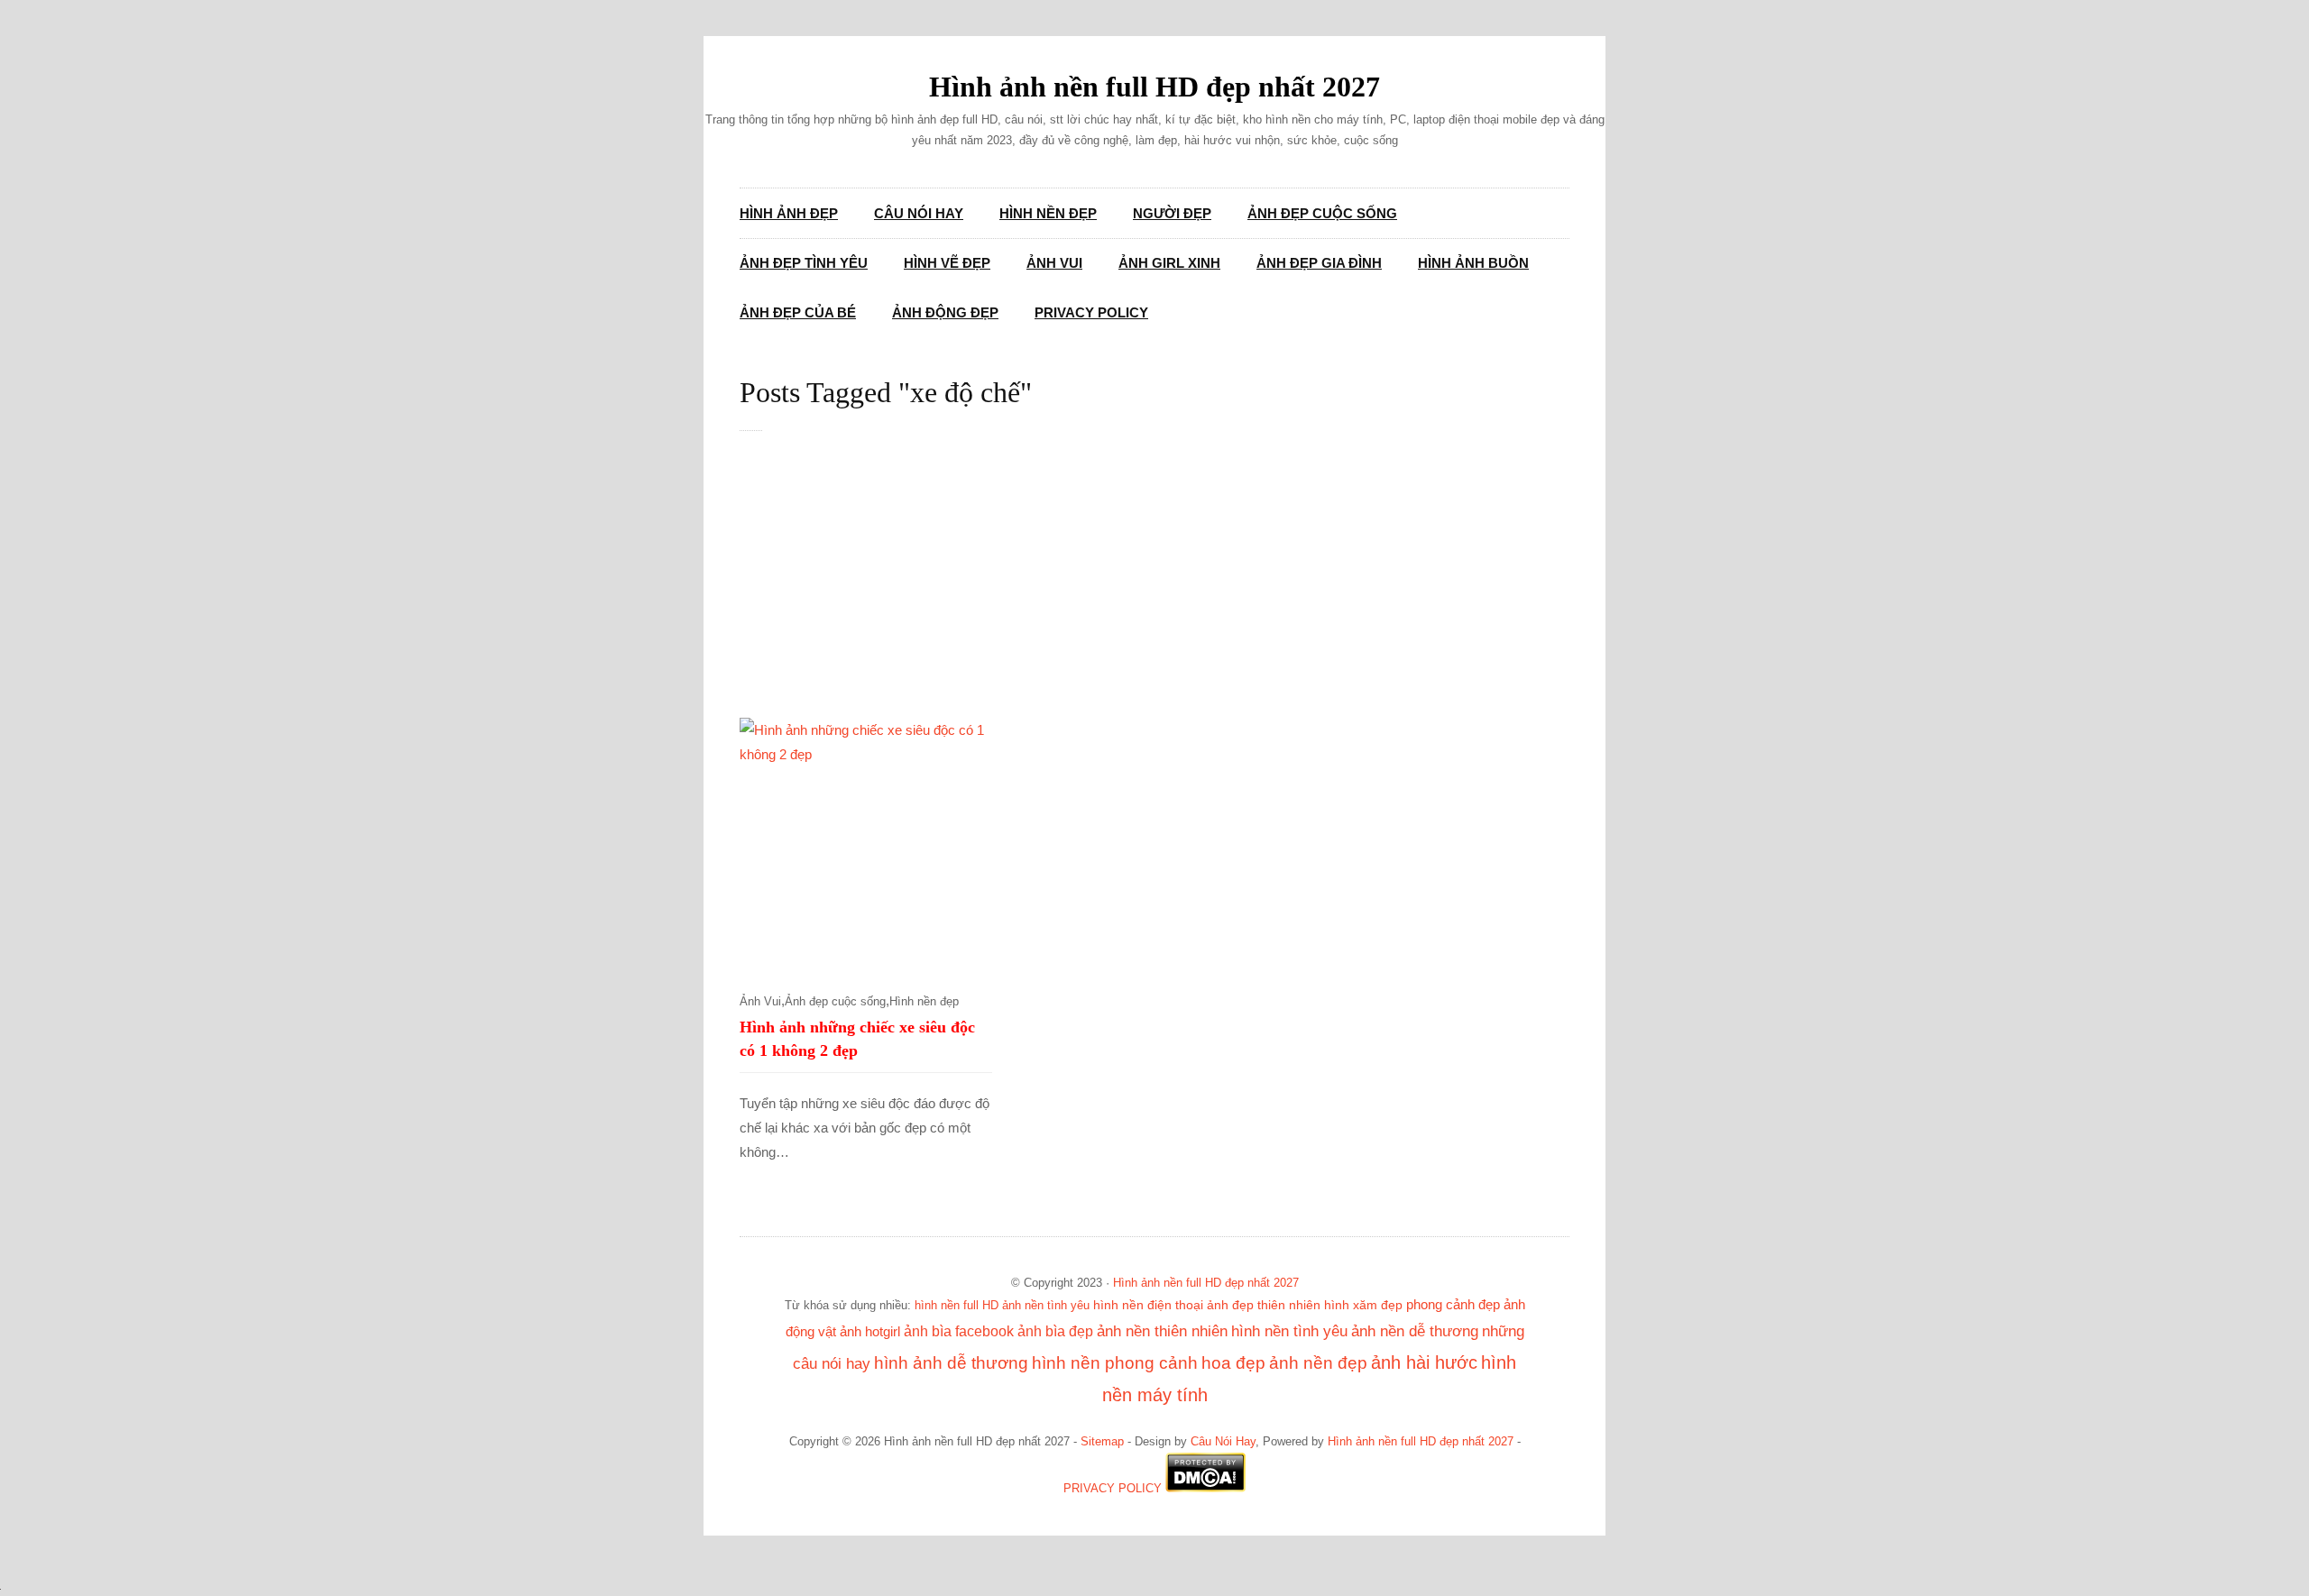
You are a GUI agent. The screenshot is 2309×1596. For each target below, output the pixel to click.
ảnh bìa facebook (959, 1331)
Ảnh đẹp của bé (798, 312)
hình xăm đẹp (1363, 1305)
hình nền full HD (957, 1305)
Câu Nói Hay (919, 213)
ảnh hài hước (1424, 1362)
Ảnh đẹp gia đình (1319, 263)
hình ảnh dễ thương (951, 1363)
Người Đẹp (1172, 213)
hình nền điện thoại (1148, 1305)
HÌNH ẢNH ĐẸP (789, 213)
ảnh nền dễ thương (1415, 1331)
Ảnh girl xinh (1169, 263)
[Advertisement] (1173, 584)
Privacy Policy (1091, 312)
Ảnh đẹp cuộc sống (1322, 213)
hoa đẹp (1233, 1363)
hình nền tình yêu (1289, 1331)
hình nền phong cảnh (1115, 1363)
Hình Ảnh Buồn (1473, 263)
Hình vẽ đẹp (947, 263)
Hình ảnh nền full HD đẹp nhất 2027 (1154, 87)
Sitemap (1102, 1442)
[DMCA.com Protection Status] (1205, 1489)
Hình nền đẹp (1048, 213)
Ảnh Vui (1054, 263)
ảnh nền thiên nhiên (1162, 1331)
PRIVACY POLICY (1113, 1489)
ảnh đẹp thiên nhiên (1264, 1305)
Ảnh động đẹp (945, 312)
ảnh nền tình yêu (1046, 1305)
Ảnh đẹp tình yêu (804, 263)
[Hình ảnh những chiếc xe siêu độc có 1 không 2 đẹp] (866, 844)
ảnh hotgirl (870, 1332)
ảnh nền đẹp (1318, 1363)
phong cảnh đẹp (1453, 1305)
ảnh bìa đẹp (1055, 1331)
